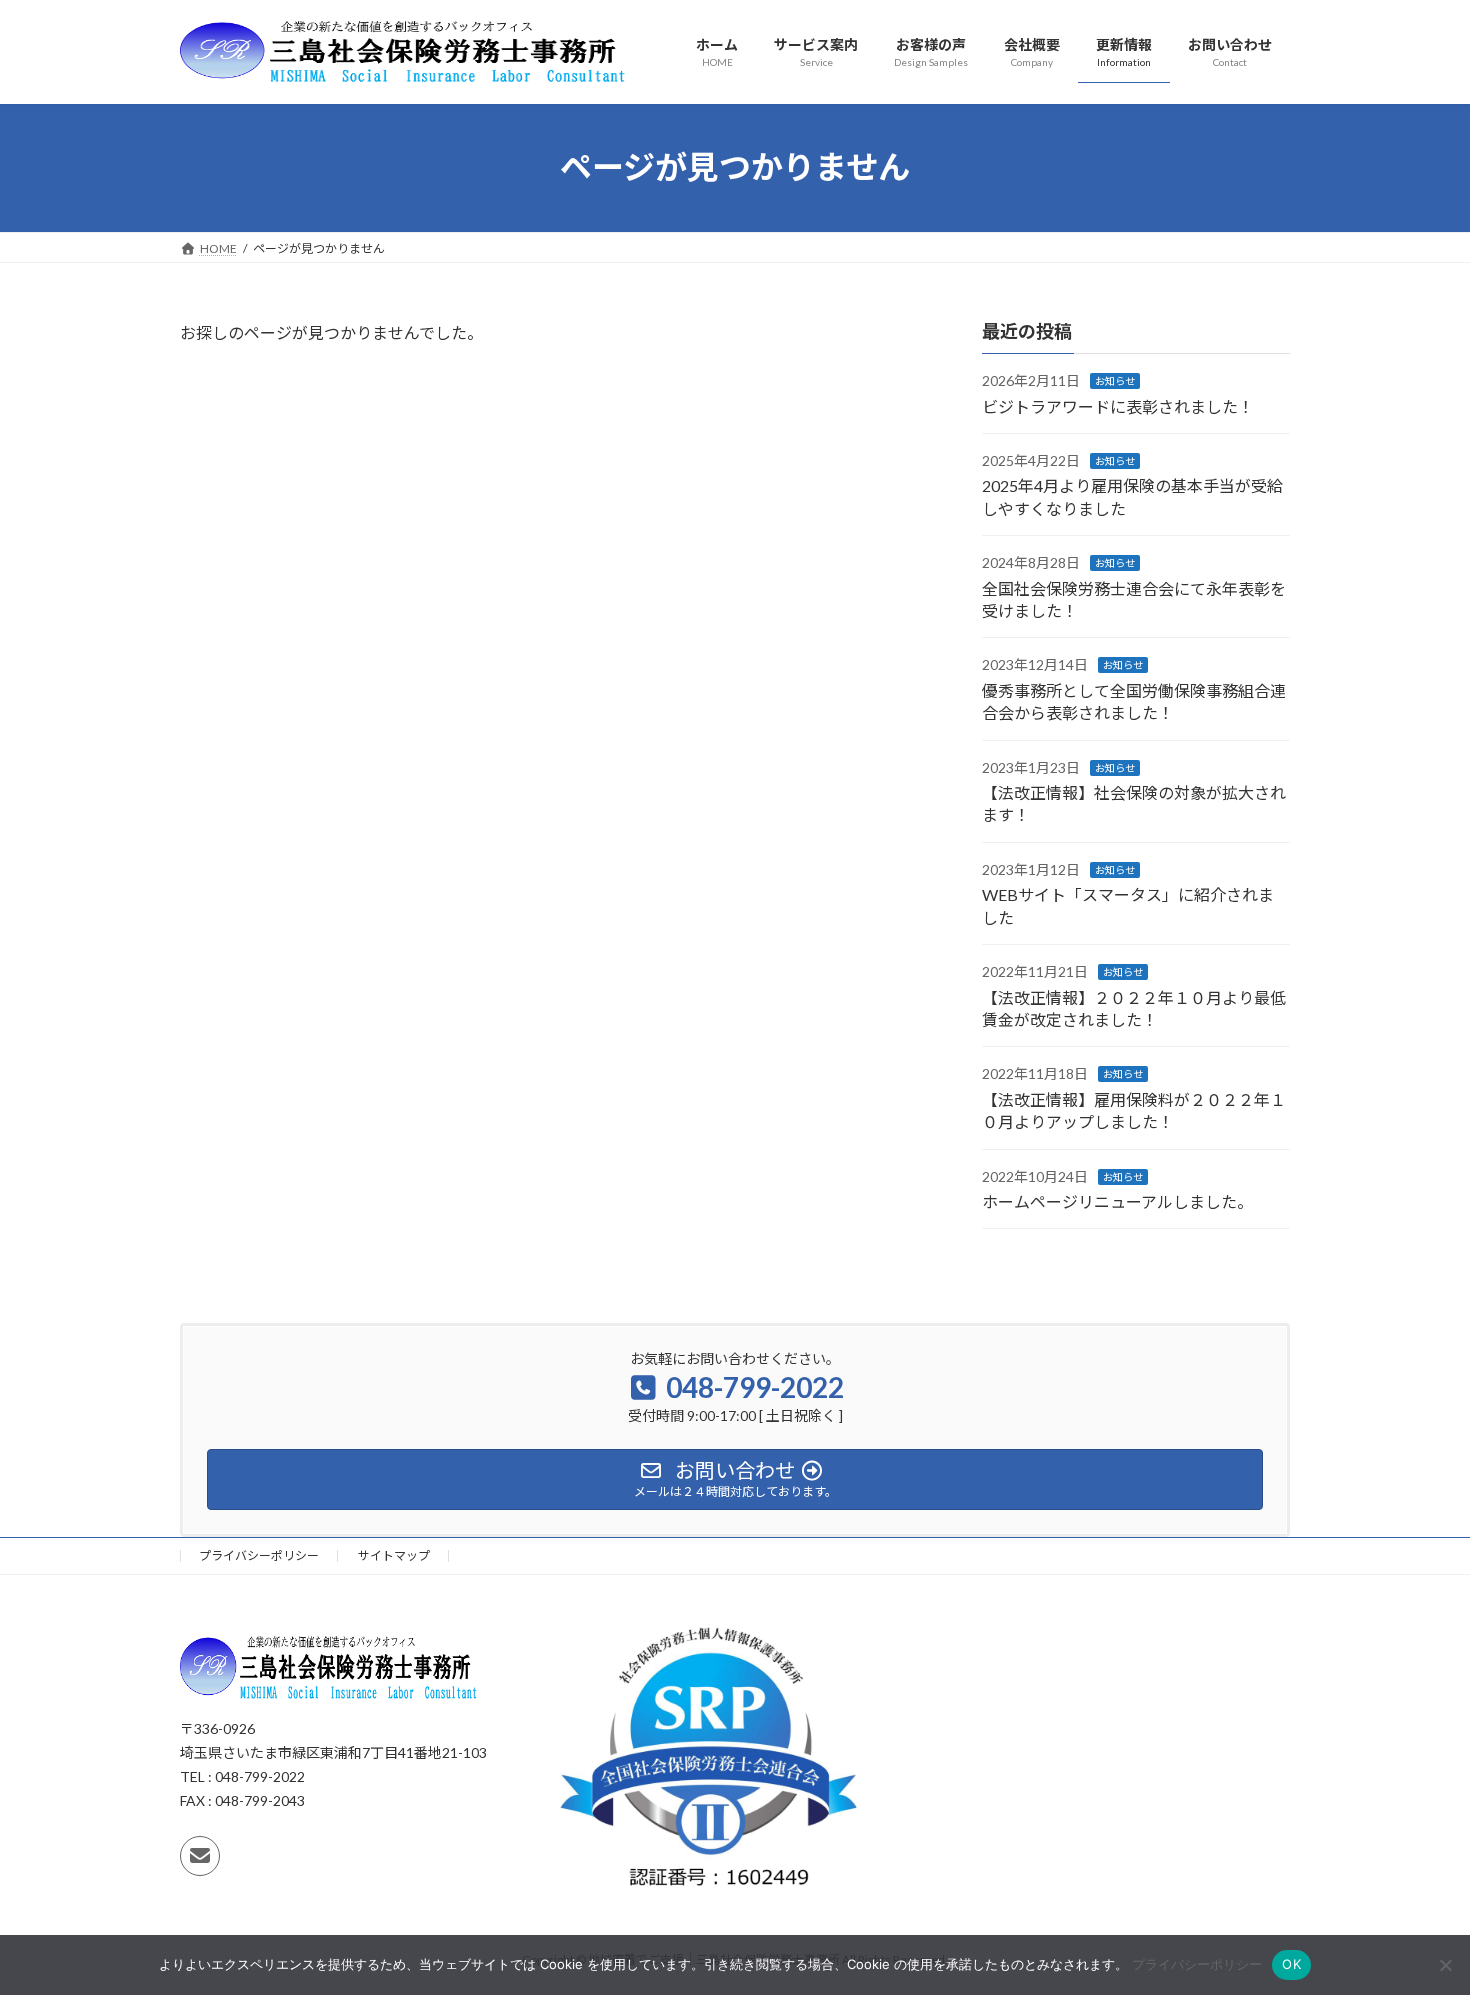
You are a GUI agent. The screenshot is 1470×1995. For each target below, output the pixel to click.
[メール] (200, 1856)
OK (1291, 1964)
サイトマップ (394, 1555)
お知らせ (1115, 381)
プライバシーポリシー (259, 1555)
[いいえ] (1445, 1965)
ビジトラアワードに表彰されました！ (1118, 405)
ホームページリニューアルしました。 (1117, 1201)
